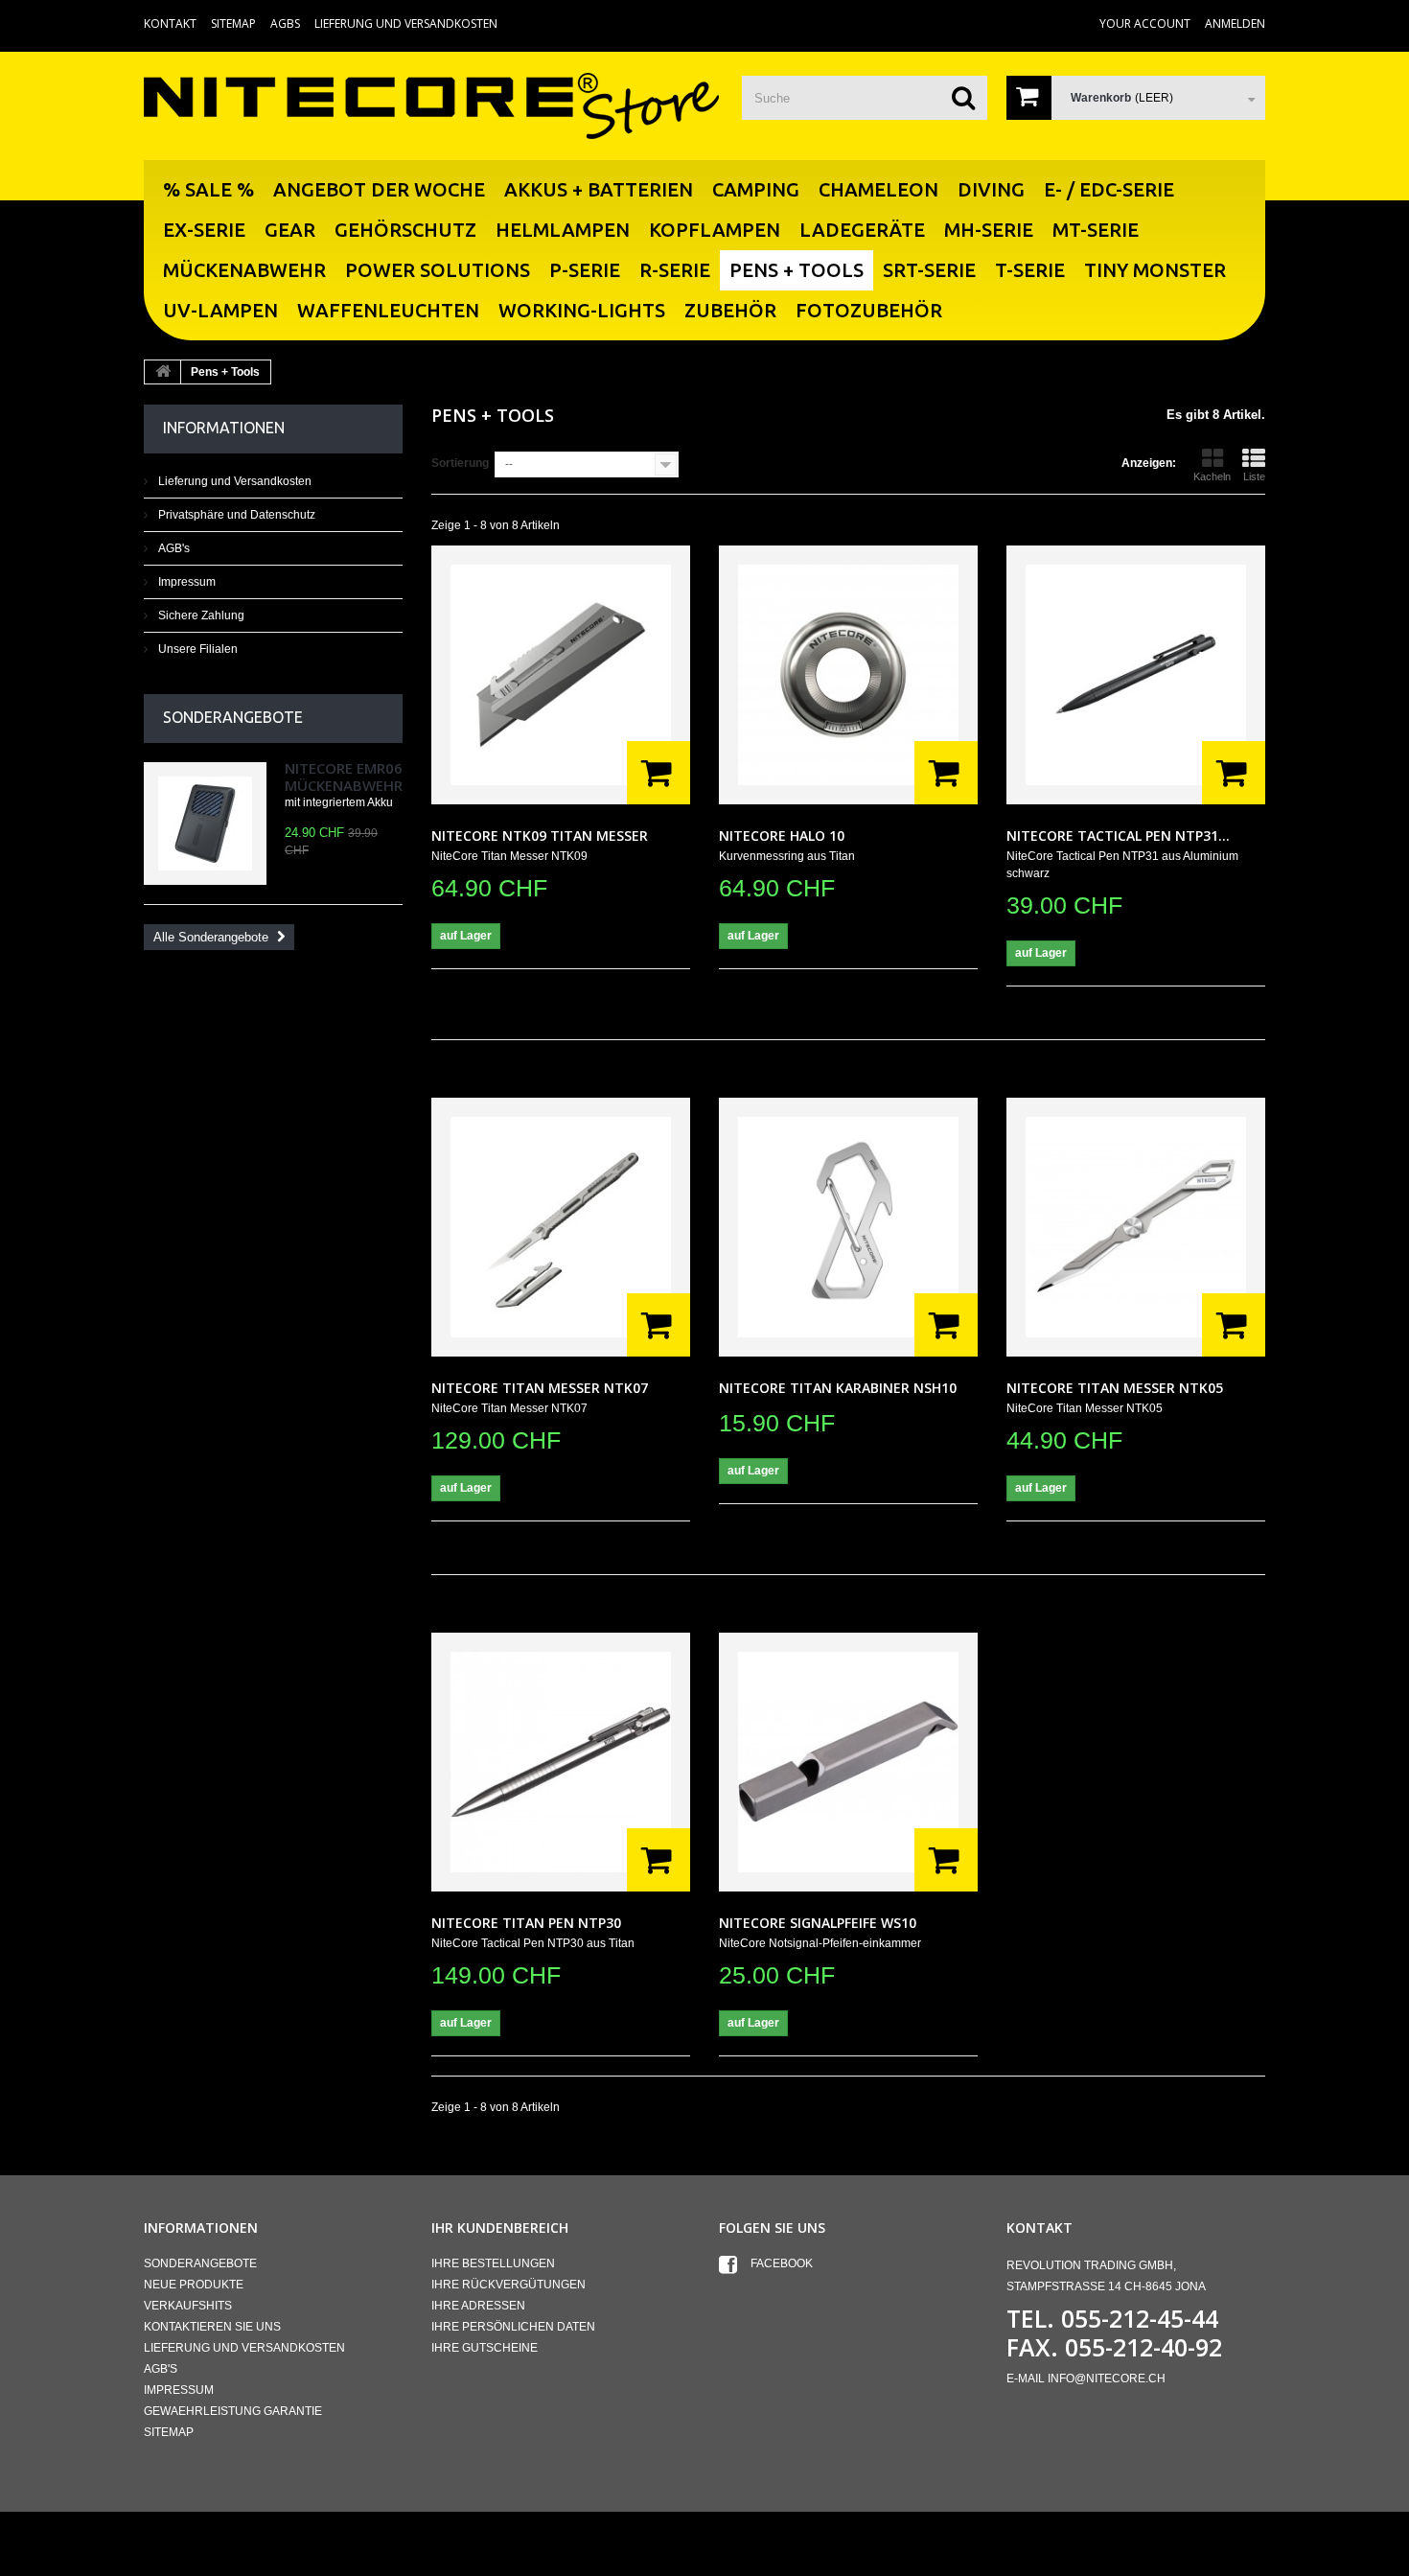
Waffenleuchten (388, 310)
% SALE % (208, 189)
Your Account (1145, 23)
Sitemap (233, 23)
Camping (756, 189)
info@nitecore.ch (1107, 2379)
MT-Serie (1096, 230)
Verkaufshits (188, 2306)
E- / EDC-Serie (1109, 189)
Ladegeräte (862, 230)
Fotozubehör (869, 310)
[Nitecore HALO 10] (848, 675)
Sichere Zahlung (200, 615)
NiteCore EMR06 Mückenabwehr (344, 777)
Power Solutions (438, 270)
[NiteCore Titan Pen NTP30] (561, 1762)
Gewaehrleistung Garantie (233, 2411)
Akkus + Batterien (599, 189)
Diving (991, 189)
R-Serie (675, 270)
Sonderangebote (233, 717)
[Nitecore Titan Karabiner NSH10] (848, 1227)
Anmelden (1235, 23)
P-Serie (585, 270)
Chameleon (878, 189)
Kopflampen (715, 230)
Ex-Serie (204, 230)
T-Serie (1030, 270)
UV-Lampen (220, 310)
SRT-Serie (929, 270)
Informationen (224, 428)
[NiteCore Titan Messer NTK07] (561, 1227)
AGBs (285, 23)
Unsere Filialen (196, 649)
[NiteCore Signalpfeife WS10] (848, 1762)
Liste (1254, 476)
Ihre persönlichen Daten (513, 2327)
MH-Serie (989, 230)
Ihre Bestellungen (493, 2263)
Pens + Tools (797, 270)
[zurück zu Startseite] (163, 372)
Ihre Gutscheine (485, 2348)
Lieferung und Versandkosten (406, 23)
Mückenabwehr (244, 270)
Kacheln (1212, 476)
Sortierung (460, 463)
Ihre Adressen (478, 2306)
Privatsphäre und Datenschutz (235, 515)
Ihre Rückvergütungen (508, 2285)
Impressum (185, 582)
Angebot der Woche (379, 189)
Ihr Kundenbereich (500, 2228)
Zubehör (730, 310)
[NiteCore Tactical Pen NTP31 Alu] (1136, 675)
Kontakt (170, 23)
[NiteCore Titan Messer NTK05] (1136, 1227)
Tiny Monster (1155, 270)
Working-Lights (582, 310)
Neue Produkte (194, 2285)
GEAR (290, 230)
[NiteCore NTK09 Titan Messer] (561, 675)
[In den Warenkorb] (658, 773)
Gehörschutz (405, 230)
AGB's (173, 548)
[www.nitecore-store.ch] (431, 105)
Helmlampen (563, 230)
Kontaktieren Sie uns (212, 2327)
